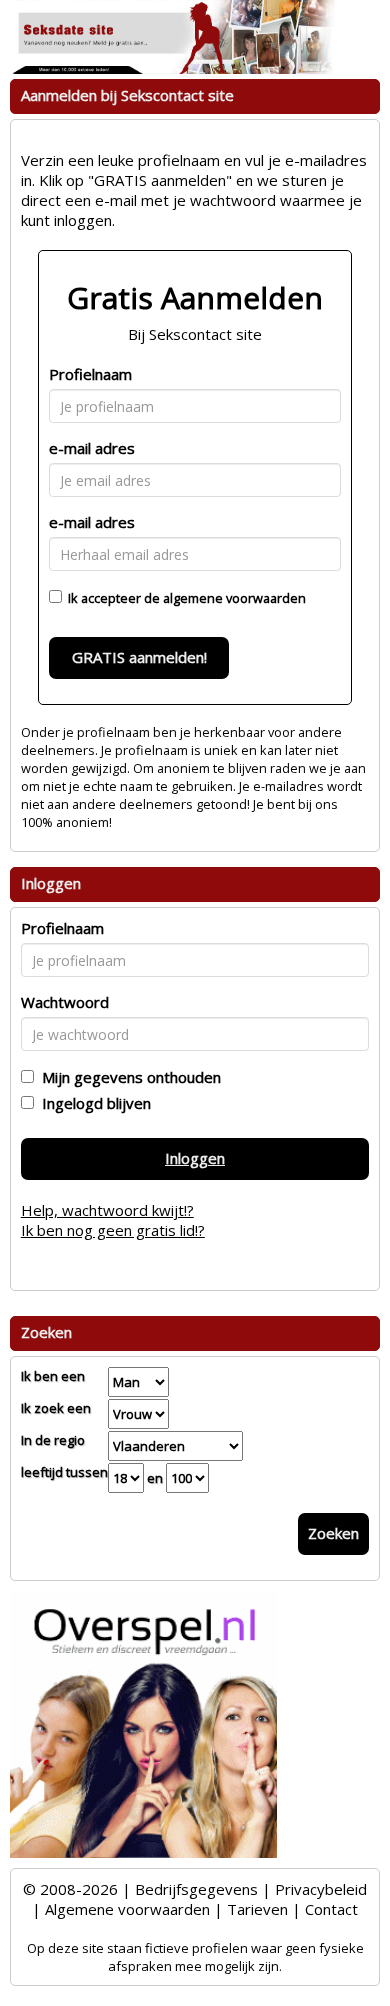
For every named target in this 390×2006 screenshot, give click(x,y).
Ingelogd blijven (92, 1103)
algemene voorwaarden (234, 598)
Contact (331, 1909)
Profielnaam (90, 374)
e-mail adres (92, 448)
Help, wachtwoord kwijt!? (107, 1210)
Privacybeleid (321, 1889)
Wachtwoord (65, 1002)
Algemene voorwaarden (127, 1909)
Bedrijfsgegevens (196, 1889)
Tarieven (257, 1909)
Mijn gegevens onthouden (127, 1077)
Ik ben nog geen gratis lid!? (113, 1230)
